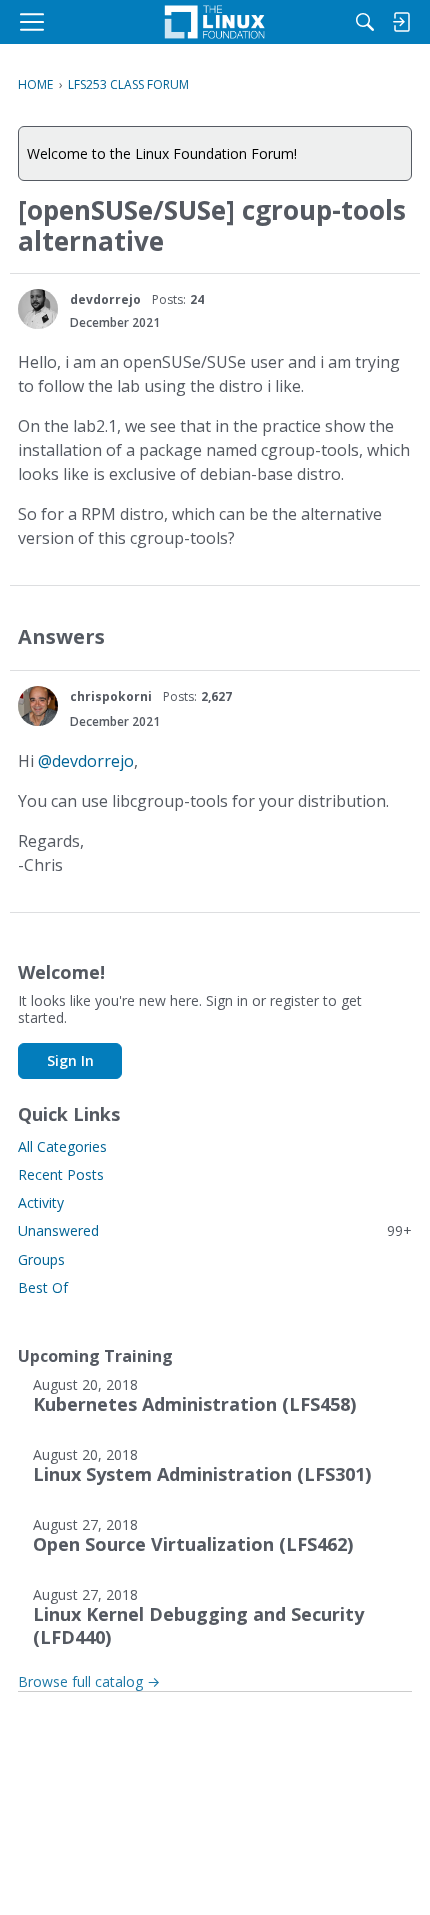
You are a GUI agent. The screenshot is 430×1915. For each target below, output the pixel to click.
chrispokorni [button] (111, 696)
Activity (41, 1202)
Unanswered (215, 1230)
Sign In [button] (70, 1060)
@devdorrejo (86, 761)
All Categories (62, 1146)
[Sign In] (401, 22)
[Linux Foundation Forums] (215, 22)
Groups (41, 1259)
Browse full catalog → (89, 1681)
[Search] (365, 22)
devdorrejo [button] (105, 299)
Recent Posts (61, 1174)
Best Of (43, 1287)
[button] (38, 309)
